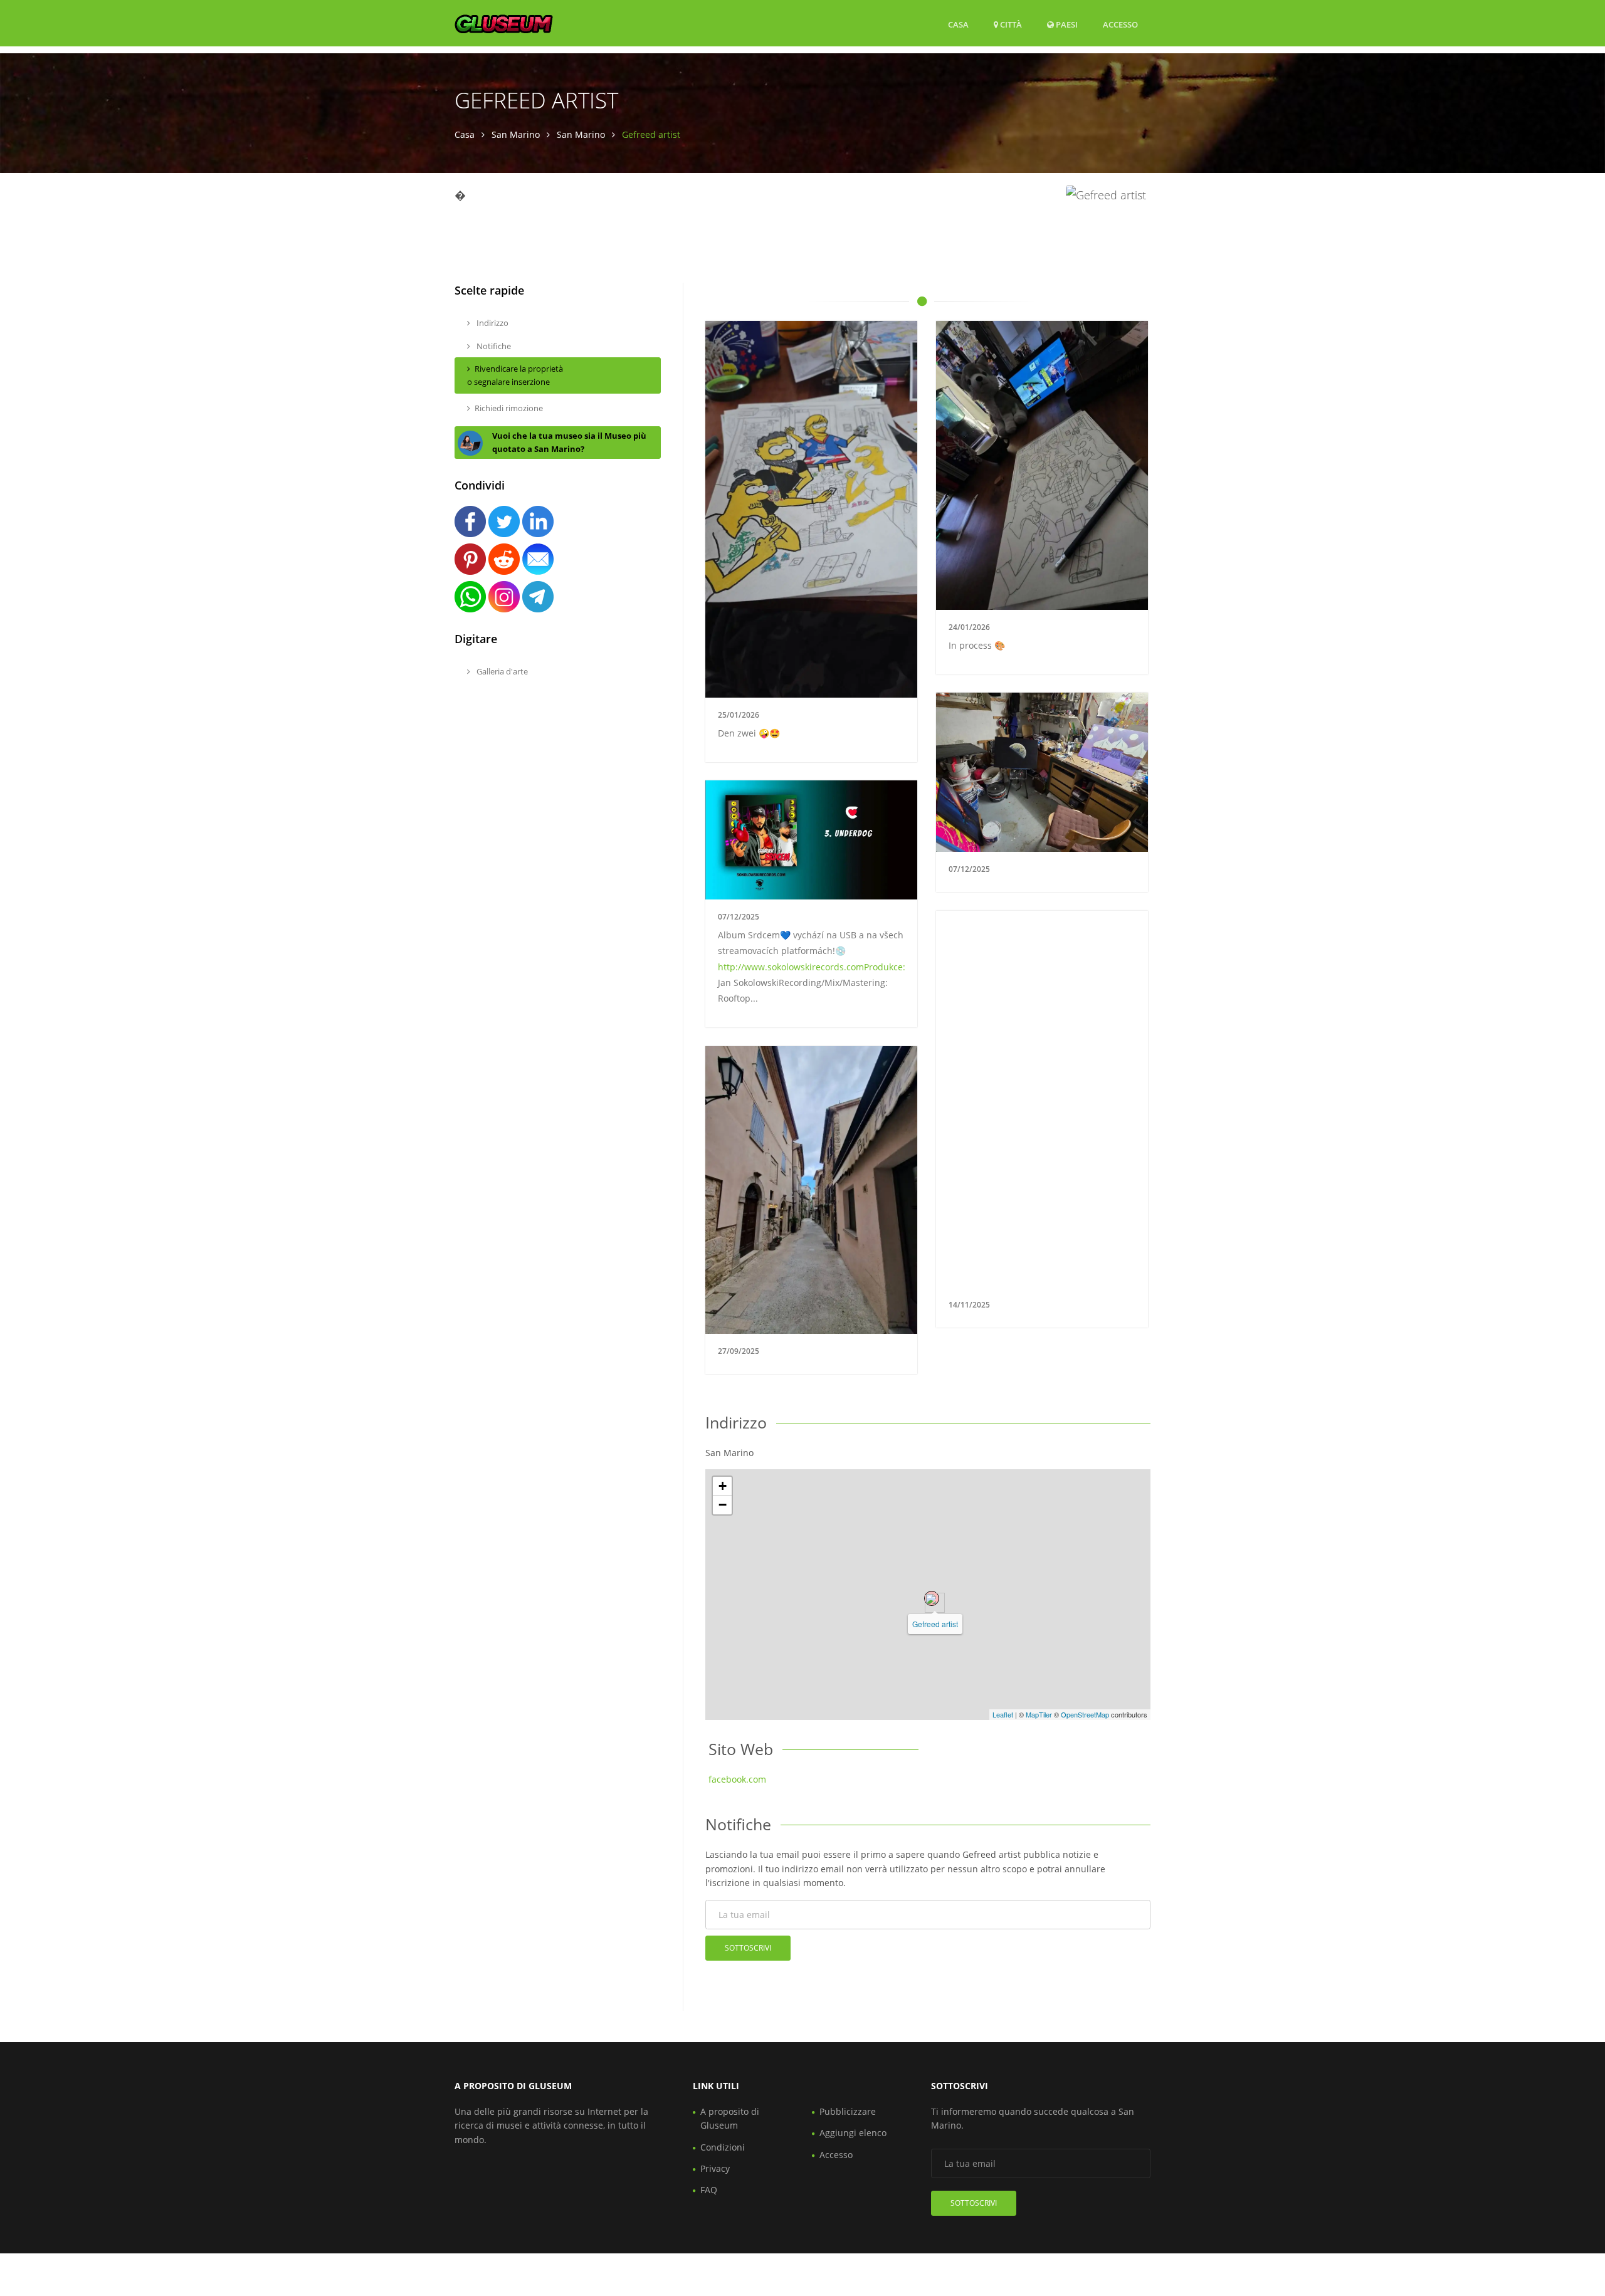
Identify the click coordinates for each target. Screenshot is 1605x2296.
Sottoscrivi (748, 1948)
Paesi (1066, 24)
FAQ (709, 2190)
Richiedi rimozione (509, 408)
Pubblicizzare (848, 2111)
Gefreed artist (935, 1624)
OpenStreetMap (1085, 1714)
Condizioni (723, 2147)
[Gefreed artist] (932, 1598)
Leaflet (1003, 1714)
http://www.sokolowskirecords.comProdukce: (812, 967)
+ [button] (723, 1486)
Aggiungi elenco (853, 2133)
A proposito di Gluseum (730, 2118)
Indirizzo (492, 323)
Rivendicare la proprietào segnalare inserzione (515, 375)
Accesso (1120, 24)
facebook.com (737, 1779)
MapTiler (1039, 1714)
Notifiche (493, 346)
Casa (958, 24)
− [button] (723, 1505)
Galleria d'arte (501, 671)
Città (1010, 24)
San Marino (516, 134)
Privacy (715, 2168)
